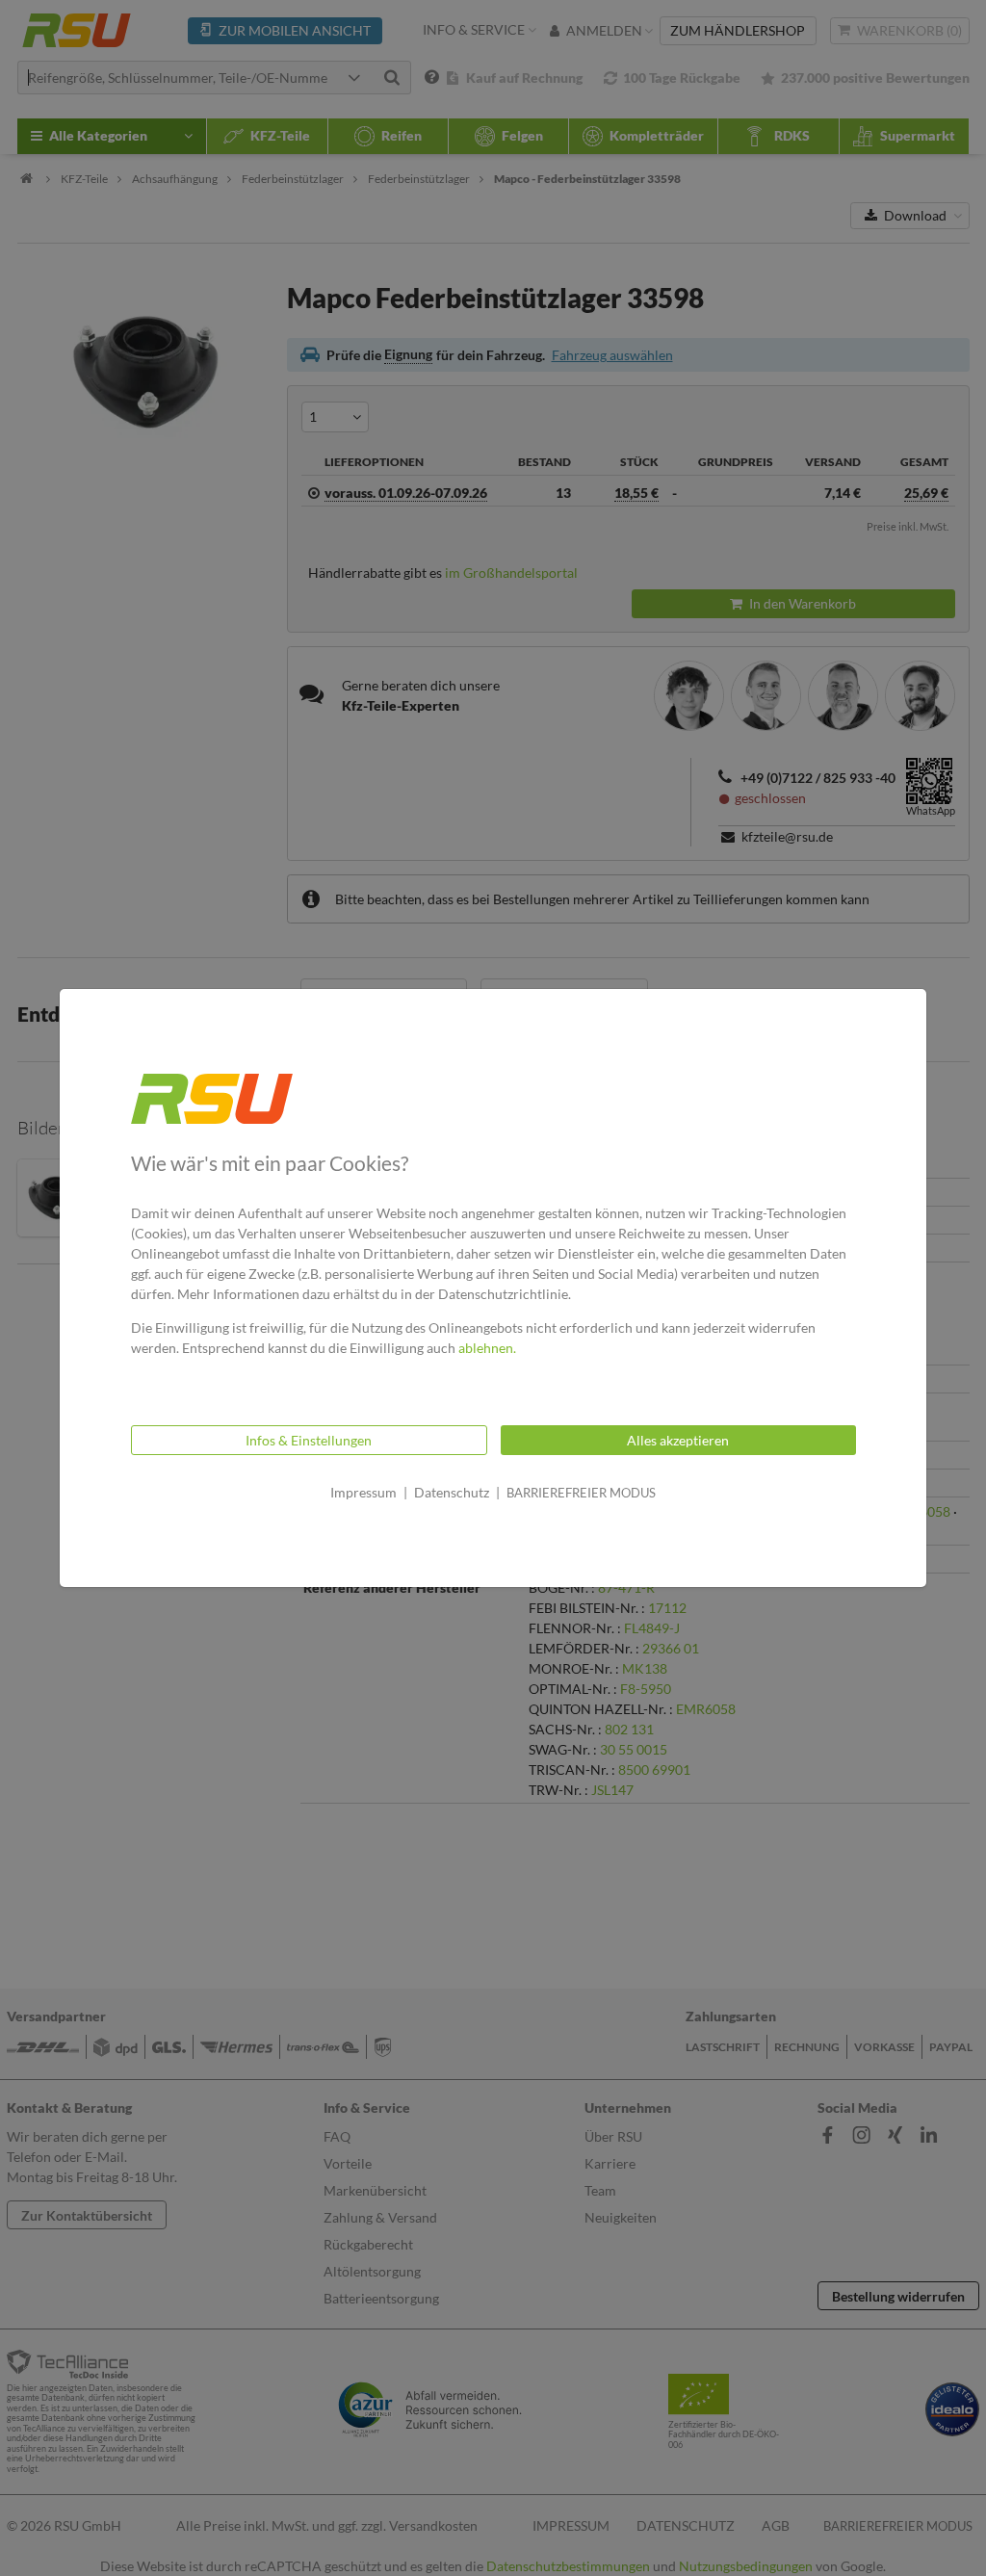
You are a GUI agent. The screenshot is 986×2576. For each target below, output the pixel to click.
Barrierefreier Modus (581, 1493)
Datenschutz (452, 1492)
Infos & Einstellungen (309, 1440)
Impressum (363, 1492)
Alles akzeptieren (678, 1440)
